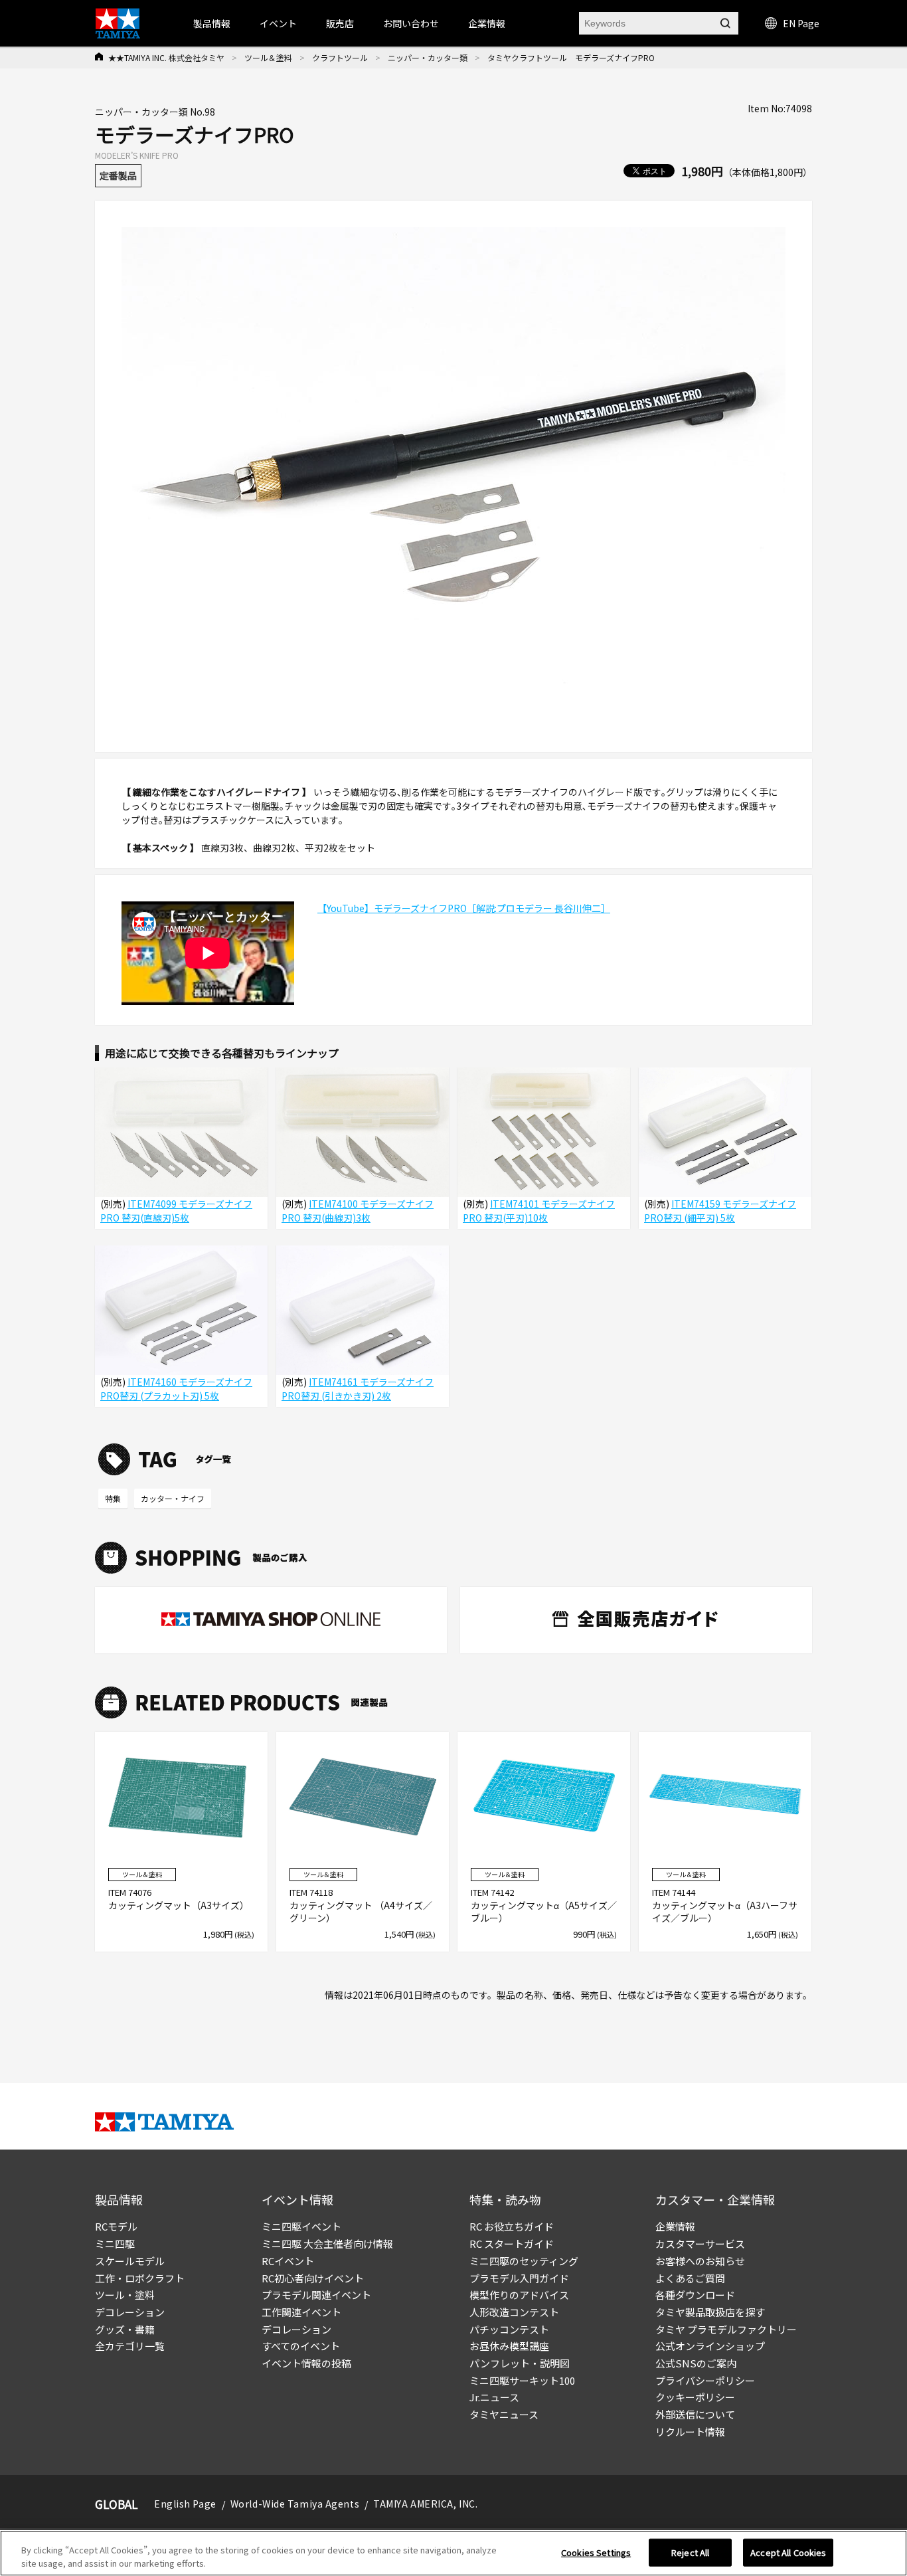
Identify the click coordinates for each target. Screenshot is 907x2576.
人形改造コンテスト (514, 2312)
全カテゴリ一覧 (130, 2346)
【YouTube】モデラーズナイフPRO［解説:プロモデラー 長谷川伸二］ (464, 908)
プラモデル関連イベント (316, 2295)
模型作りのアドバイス (519, 2295)
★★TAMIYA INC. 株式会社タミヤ (166, 57)
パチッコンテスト (509, 2329)
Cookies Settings (596, 2552)
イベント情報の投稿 (306, 2363)
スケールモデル (130, 2261)
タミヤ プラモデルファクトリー (726, 2329)
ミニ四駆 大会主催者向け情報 (327, 2244)
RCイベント (288, 2261)
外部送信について (695, 2414)
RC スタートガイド (512, 2244)
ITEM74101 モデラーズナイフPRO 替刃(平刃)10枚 (539, 1211)
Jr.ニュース (494, 2397)
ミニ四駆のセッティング (524, 2261)
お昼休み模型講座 (509, 2346)
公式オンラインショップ (710, 2346)
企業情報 (675, 2226)
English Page (185, 2504)
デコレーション (130, 2312)
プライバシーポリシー (705, 2380)
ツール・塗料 (125, 2295)
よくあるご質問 (690, 2278)
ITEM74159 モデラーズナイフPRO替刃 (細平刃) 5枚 (720, 1211)
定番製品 (118, 175)
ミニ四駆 (115, 2244)
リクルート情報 (690, 2432)
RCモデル (116, 2226)
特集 (113, 1498)
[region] (453, 2553)
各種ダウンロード (695, 2295)
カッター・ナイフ (173, 1498)
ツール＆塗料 (268, 57)
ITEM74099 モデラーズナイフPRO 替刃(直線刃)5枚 (176, 1211)
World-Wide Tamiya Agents (295, 2504)
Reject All (690, 2552)
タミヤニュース (504, 2414)
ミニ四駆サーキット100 (522, 2380)
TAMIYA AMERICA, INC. (425, 2504)
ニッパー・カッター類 (428, 57)
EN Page (801, 23)
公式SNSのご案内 (696, 2363)
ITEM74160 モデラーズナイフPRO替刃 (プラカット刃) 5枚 (176, 1389)
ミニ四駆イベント (301, 2226)
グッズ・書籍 (125, 2329)
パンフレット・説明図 (520, 2363)
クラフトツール (340, 57)
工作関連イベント (301, 2312)
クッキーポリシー (695, 2397)
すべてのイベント (301, 2346)
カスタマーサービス (700, 2244)
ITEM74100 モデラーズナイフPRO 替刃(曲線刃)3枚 (358, 1211)
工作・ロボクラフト (140, 2278)
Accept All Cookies (788, 2552)
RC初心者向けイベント (313, 2278)
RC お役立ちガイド (512, 2226)
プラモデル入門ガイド (519, 2278)
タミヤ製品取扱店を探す (710, 2312)
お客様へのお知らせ (700, 2261)
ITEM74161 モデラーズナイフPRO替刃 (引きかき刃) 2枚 (358, 1389)
